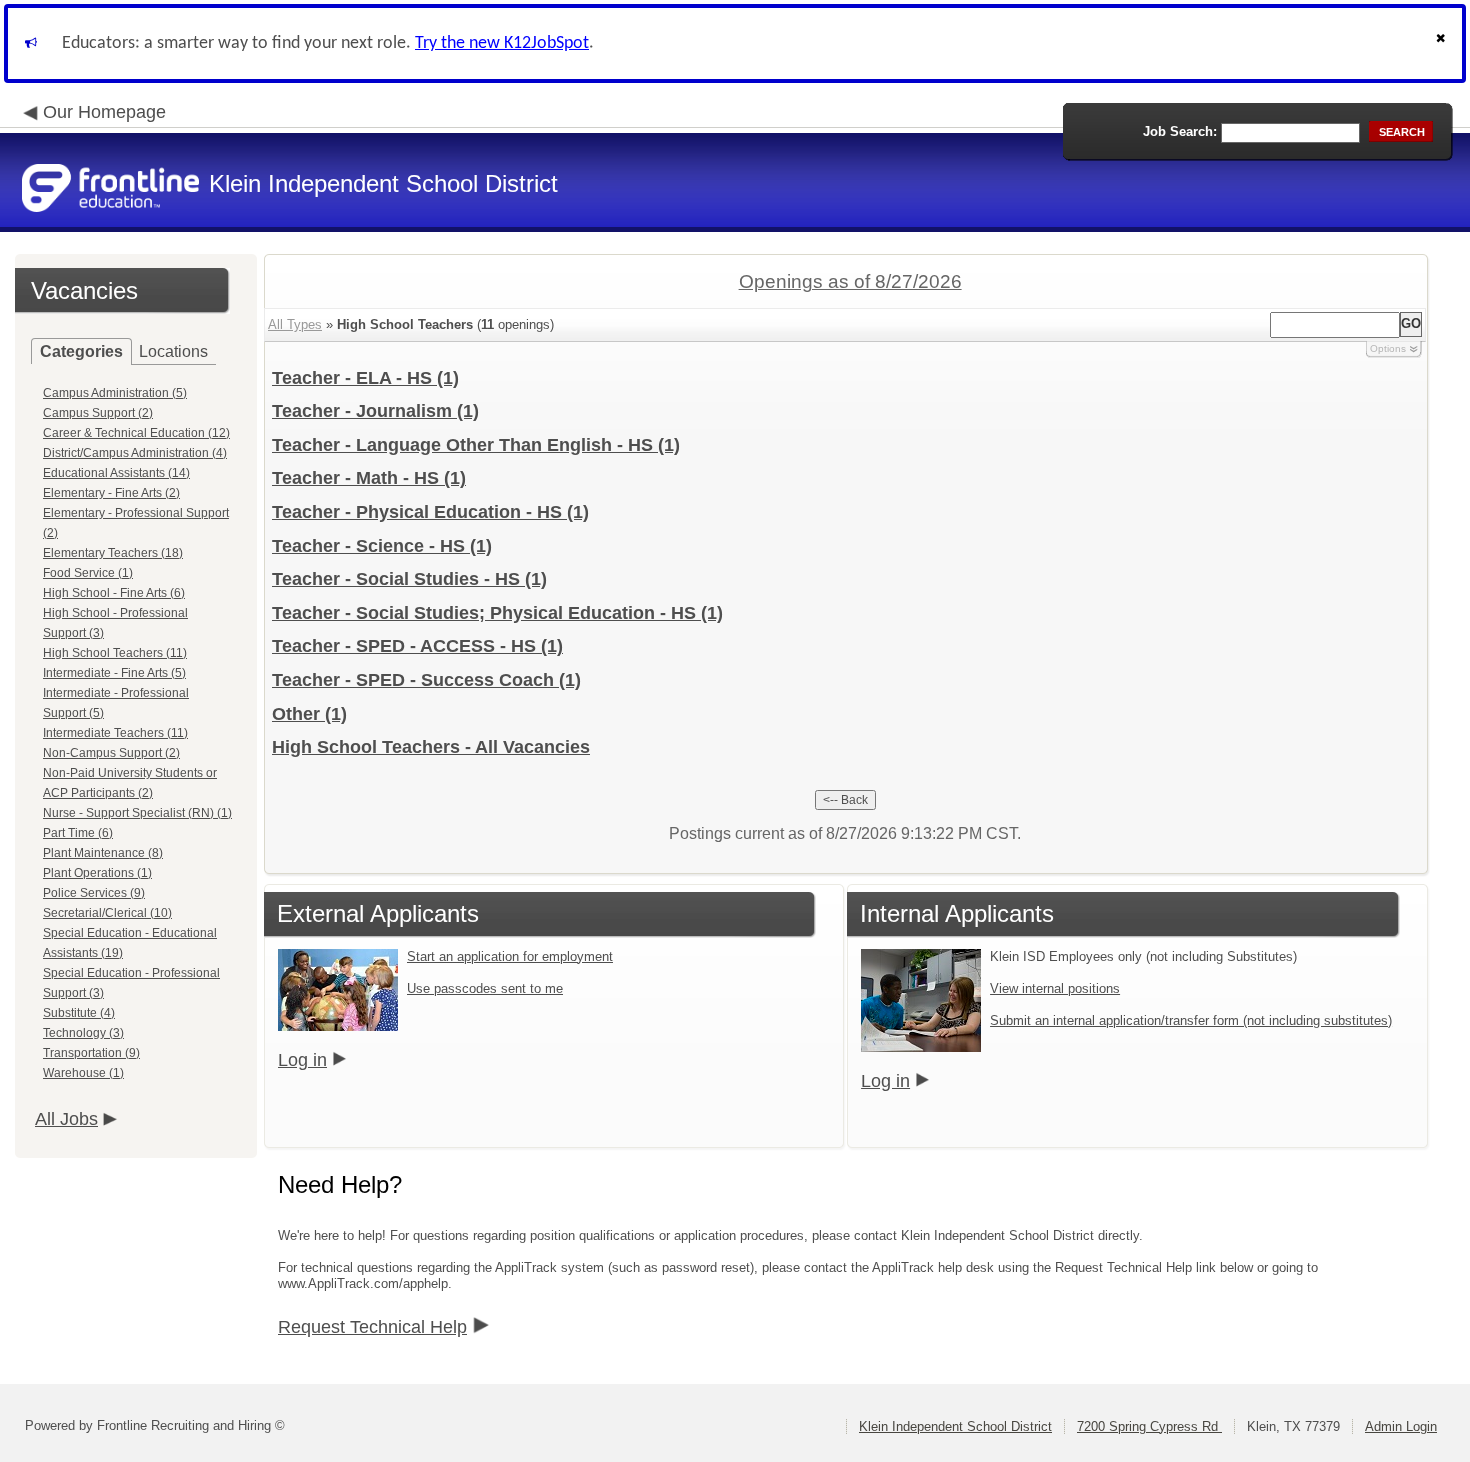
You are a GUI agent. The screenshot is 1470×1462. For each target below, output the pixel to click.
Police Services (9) (94, 893)
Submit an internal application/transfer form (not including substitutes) (1191, 1020)
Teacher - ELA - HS (365, 378)
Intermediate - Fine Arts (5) (114, 673)
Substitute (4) (79, 1013)
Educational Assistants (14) (116, 473)
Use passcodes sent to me (485, 988)
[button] (1443, 43)
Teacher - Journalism (375, 411)
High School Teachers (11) (115, 653)
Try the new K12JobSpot (502, 43)
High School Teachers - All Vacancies (431, 747)
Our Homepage (104, 112)
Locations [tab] (173, 351)
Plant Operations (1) (97, 873)
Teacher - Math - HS (369, 478)
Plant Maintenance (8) (103, 853)
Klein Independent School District (955, 1426)
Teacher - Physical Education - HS (430, 512)
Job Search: (1180, 131)
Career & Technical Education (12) (136, 433)
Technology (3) (83, 1033)
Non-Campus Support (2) (111, 753)
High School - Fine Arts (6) (114, 593)
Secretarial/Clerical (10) (107, 913)
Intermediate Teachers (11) (115, 733)
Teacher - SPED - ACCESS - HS (417, 646)
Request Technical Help (372, 1327)
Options (1388, 348)
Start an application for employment (510, 956)
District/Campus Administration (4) (135, 453)
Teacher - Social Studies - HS (409, 579)
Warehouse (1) (83, 1073)
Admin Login (1401, 1426)
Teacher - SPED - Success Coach (426, 680)
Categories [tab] (81, 351)
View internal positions (1055, 988)
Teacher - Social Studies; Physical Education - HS (497, 613)
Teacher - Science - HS (382, 546)
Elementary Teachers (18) (113, 553)
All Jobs (66, 1119)
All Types (295, 324)
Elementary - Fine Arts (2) (111, 493)
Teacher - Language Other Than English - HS (476, 445)
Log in (302, 1060)
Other (309, 714)
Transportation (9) (91, 1053)
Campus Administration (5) (115, 393)
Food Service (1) (88, 573)
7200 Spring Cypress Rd (1149, 1426)
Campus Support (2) (98, 413)
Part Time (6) (78, 833)
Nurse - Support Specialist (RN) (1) (137, 813)
